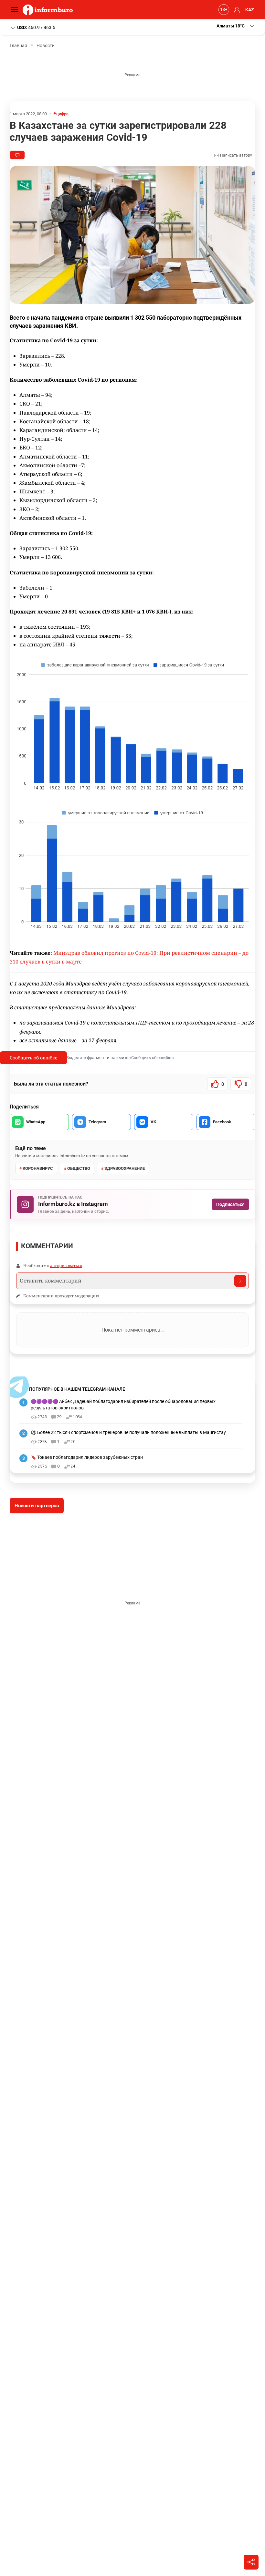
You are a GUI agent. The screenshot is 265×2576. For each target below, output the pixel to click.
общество (79, 1168)
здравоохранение (125, 1168)
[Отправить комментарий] (240, 1281)
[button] (236, 26)
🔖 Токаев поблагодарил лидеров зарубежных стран (87, 1457)
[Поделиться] (251, 2562)
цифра (62, 114)
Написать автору (236, 155)
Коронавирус (38, 1168)
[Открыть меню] (16, 10)
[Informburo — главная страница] (49, 10)
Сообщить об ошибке (33, 1058)
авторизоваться (66, 1265)
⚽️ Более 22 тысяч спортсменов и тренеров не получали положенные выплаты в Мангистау (128, 1432)
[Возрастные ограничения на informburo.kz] (223, 10)
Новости (46, 46)
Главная (18, 46)
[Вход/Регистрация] (236, 10)
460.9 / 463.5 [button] (36, 27)
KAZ (250, 10)
